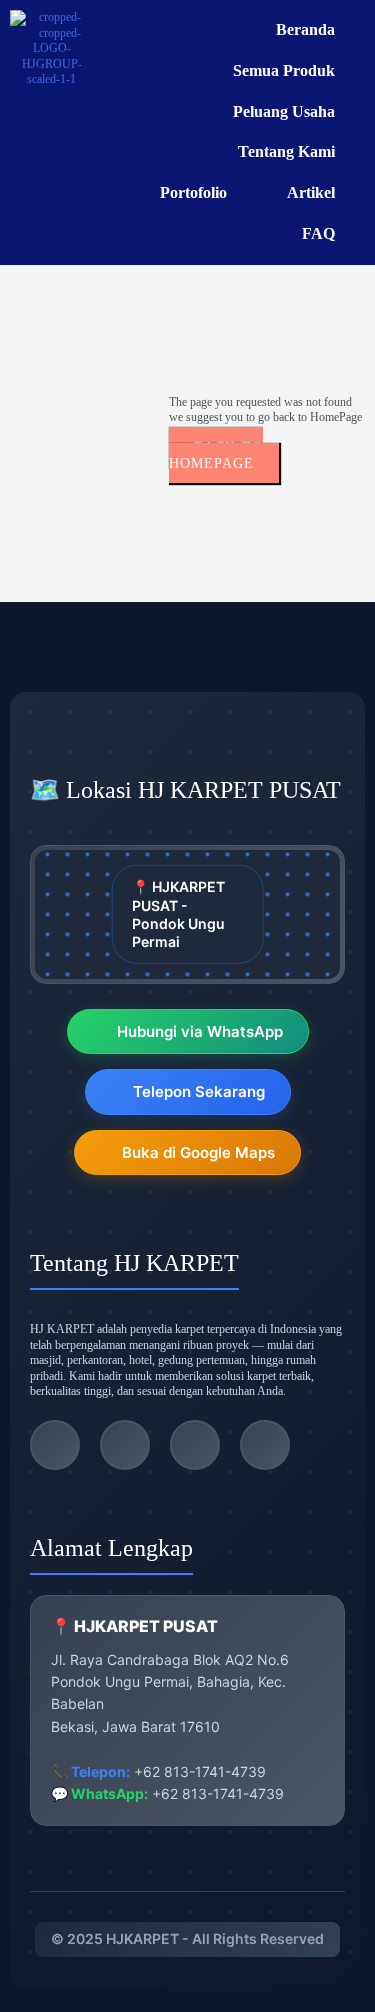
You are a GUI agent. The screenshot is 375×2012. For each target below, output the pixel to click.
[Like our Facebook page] (195, 1445)
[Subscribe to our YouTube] (265, 1445)
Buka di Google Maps (198, 1152)
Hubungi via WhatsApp (200, 1031)
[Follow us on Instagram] (125, 1445)
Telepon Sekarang (199, 1091)
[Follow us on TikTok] (55, 1445)
